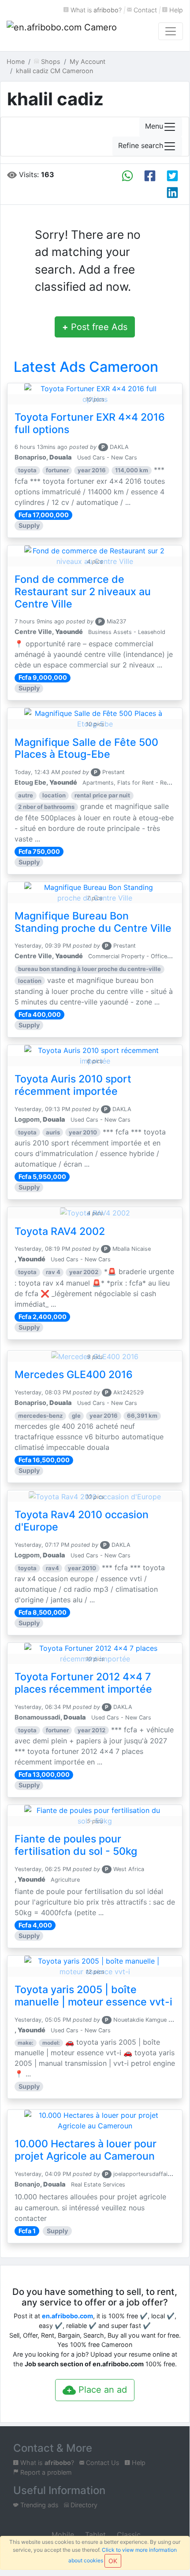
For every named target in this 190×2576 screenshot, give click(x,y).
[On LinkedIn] (172, 193)
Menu (154, 126)
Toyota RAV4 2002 (60, 1231)
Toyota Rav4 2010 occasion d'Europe (82, 1521)
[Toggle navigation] (171, 31)
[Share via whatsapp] (127, 176)
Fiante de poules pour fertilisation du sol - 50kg (76, 1845)
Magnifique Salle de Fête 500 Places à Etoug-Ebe (86, 749)
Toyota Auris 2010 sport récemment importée (73, 1085)
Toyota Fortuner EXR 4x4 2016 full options (90, 423)
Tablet (94, 2535)
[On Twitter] (172, 176)
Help (175, 10)
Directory (83, 2505)
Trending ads (39, 2505)
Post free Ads (95, 327)
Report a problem (45, 2472)
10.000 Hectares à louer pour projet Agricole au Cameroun (86, 2150)
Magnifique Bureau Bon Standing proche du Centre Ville (93, 922)
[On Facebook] (150, 176)
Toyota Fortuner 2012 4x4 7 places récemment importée (83, 1683)
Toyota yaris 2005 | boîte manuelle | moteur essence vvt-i (93, 1996)
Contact (144, 10)
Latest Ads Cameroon (86, 367)
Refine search (141, 145)
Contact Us (102, 2463)
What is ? (95, 10)
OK (113, 2561)
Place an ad (101, 2390)
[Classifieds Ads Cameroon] (62, 31)
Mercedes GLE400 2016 (74, 1375)
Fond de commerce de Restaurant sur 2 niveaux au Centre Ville (83, 592)
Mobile (62, 2535)
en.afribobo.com (67, 2316)
